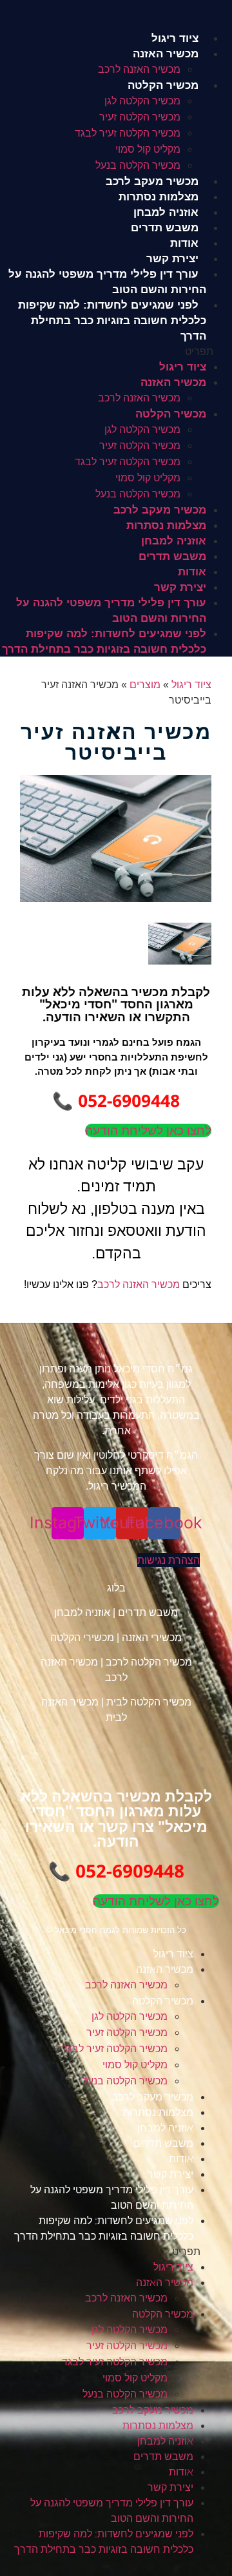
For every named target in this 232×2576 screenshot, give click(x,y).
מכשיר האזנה (166, 54)
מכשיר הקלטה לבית (149, 1702)
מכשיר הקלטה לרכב (149, 1662)
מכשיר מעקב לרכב (152, 181)
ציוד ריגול (175, 38)
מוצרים (145, 685)
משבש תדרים (165, 228)
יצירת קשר (172, 259)
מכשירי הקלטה (82, 1638)
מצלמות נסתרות (159, 197)
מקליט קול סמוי (148, 149)
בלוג (116, 1588)
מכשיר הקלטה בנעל (138, 165)
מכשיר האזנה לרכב (139, 69)
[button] (116, 351)
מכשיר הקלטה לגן (142, 101)
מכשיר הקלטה (163, 85)
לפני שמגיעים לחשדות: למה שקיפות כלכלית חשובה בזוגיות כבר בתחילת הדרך (112, 321)
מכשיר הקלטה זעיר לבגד (128, 133)
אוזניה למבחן (166, 212)
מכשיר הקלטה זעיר (140, 117)
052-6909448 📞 (116, 1101)
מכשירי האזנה (152, 1638)
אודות (184, 243)
